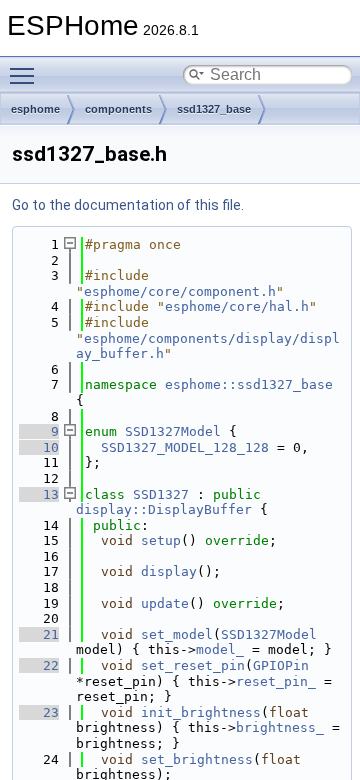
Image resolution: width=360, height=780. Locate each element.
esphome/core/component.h (180, 291)
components (118, 109)
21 (39, 634)
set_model (177, 634)
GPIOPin (281, 665)
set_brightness (197, 759)
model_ (220, 649)
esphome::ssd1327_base (249, 384)
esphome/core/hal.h (237, 306)
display (169, 571)
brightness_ (280, 727)
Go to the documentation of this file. (128, 205)
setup (161, 540)
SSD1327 (161, 494)
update (165, 603)
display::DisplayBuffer (164, 509)
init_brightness (201, 712)
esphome (35, 109)
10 (39, 447)
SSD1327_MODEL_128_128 (185, 447)
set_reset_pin (193, 665)
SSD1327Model (173, 431)
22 (39, 665)
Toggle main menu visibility (26, 75)
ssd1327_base (214, 109)
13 (39, 494)
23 (39, 712)
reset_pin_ (276, 681)
